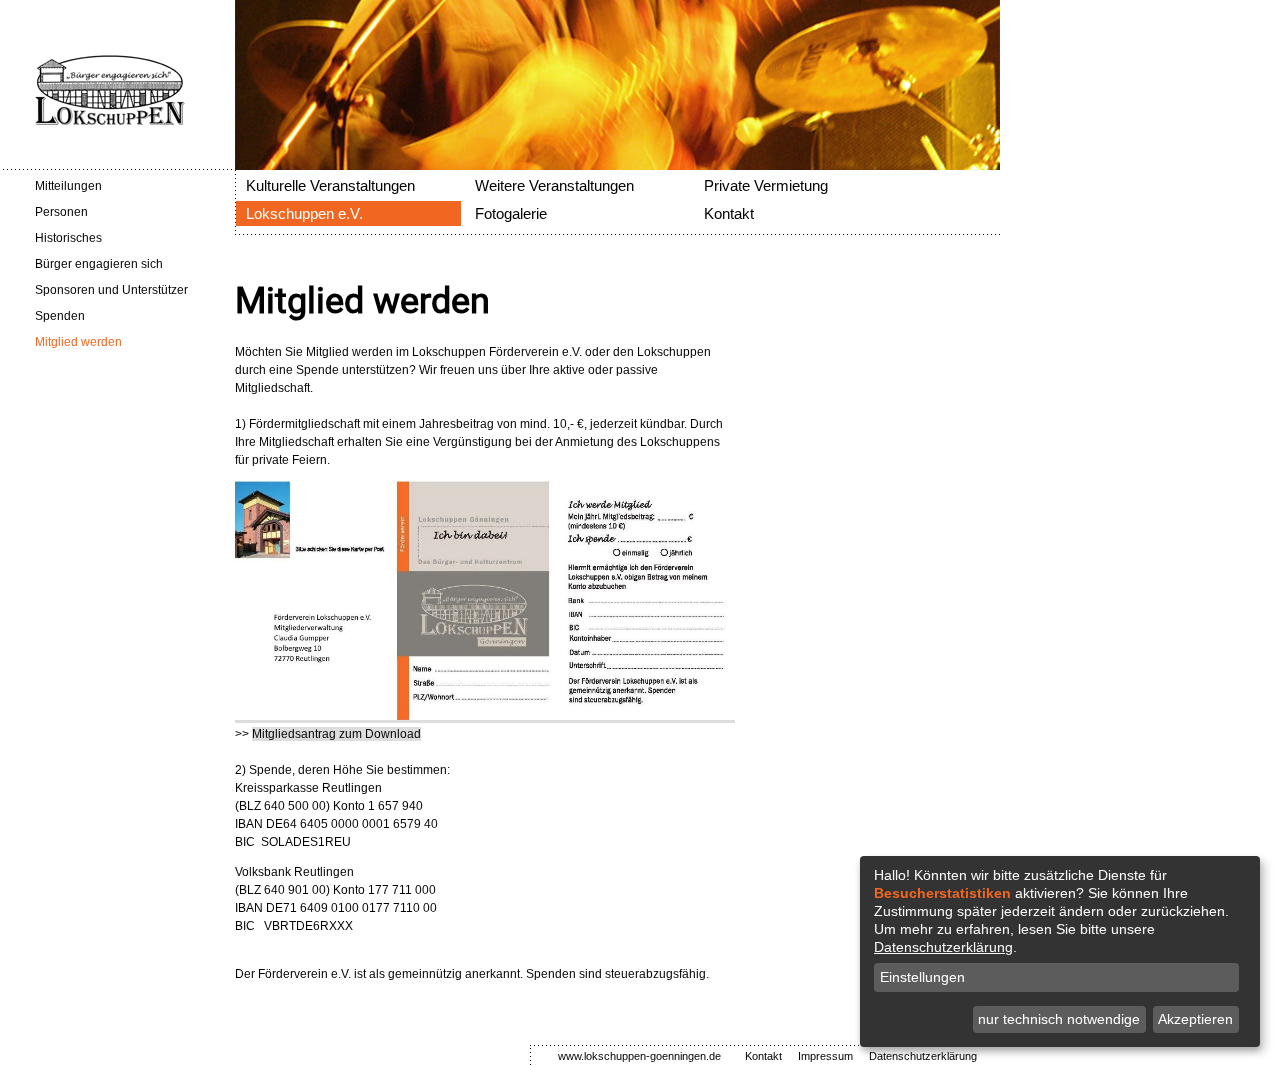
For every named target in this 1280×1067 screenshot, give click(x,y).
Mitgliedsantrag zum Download (336, 734)
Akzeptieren (1195, 1019)
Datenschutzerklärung (943, 947)
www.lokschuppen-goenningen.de (639, 1056)
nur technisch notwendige (1059, 1019)
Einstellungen (922, 977)
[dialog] (1060, 951)
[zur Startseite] (92, 121)
